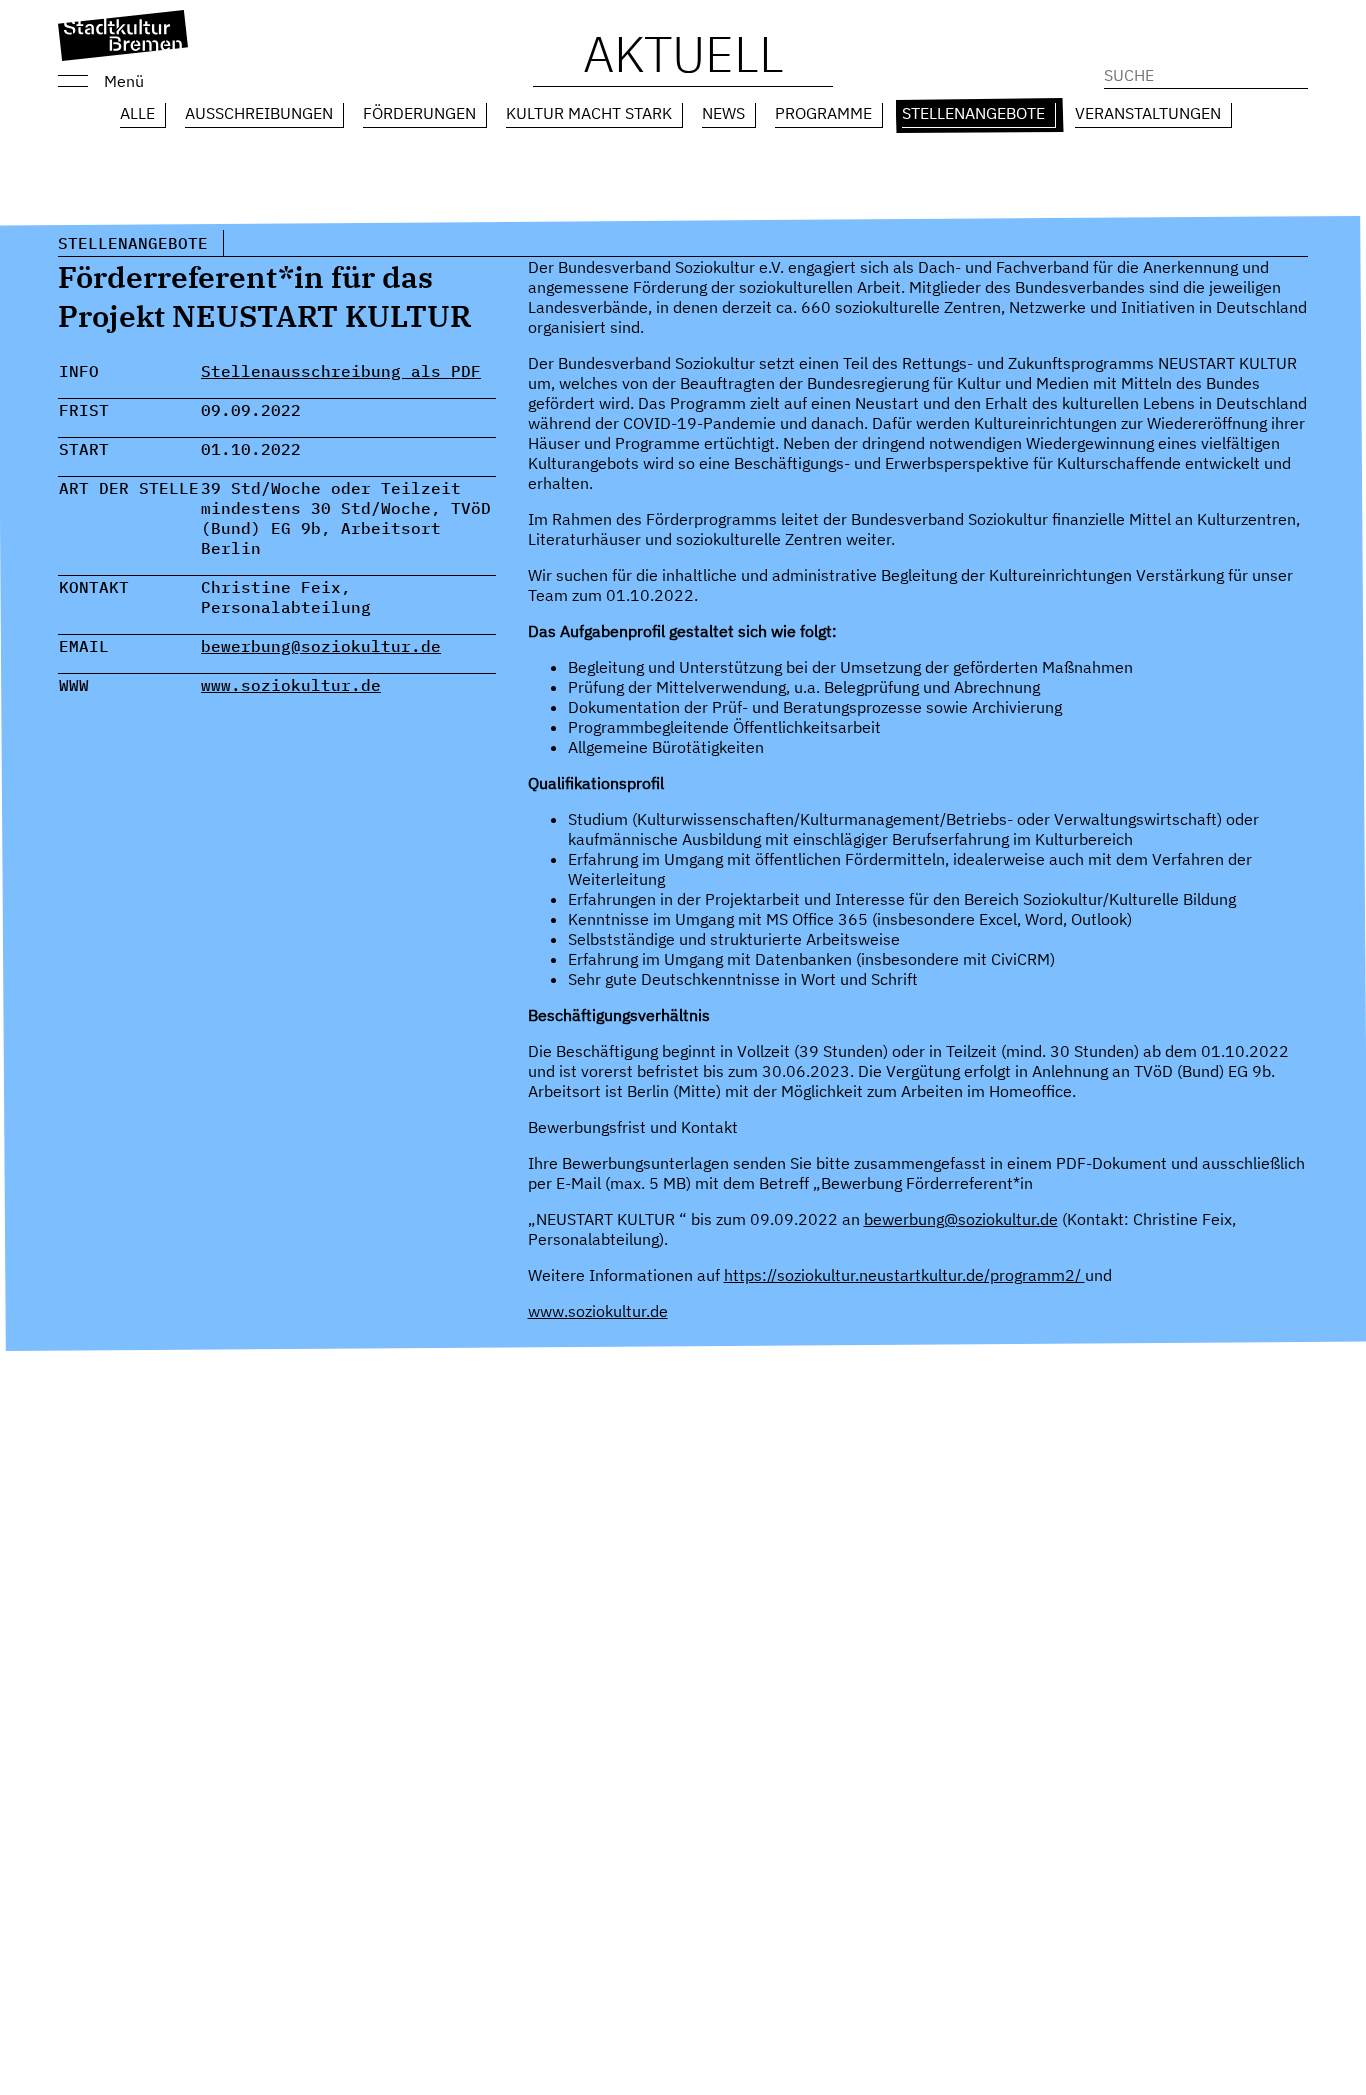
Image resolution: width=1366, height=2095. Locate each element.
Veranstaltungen (1148, 113)
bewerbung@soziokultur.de (321, 646)
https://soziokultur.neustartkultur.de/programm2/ (904, 1275)
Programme (823, 113)
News (723, 113)
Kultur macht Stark (589, 113)
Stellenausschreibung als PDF (341, 371)
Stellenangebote (973, 113)
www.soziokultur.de (291, 685)
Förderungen (419, 113)
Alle (137, 113)
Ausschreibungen (259, 113)
